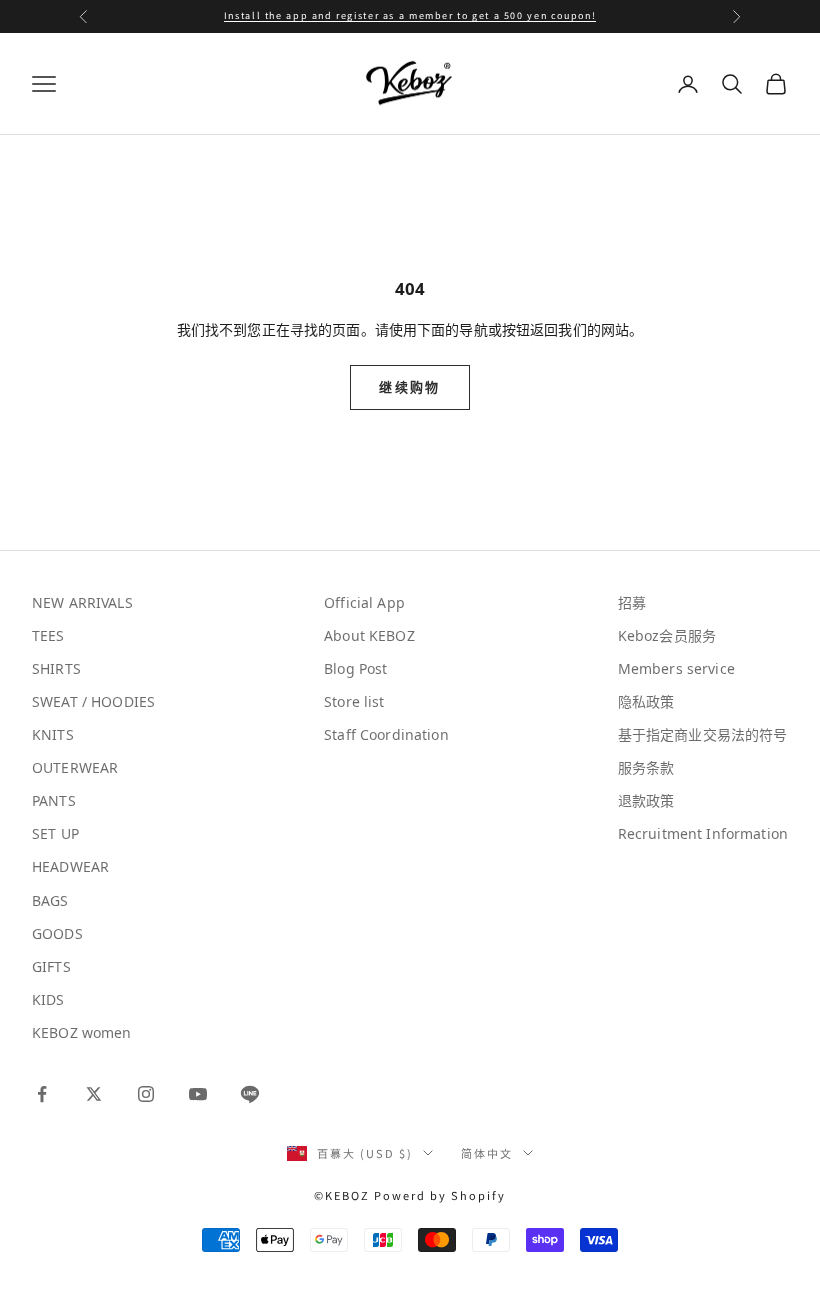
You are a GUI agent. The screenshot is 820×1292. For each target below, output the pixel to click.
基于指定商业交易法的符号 (703, 734)
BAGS (50, 900)
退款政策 (646, 800)
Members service (676, 668)
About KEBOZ (369, 635)
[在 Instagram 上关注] (146, 1094)
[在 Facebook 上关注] (42, 1094)
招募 (632, 602)
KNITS (53, 734)
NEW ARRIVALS (82, 602)
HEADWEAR (70, 866)
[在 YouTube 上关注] (198, 1094)
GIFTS (51, 966)
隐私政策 (646, 701)
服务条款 (646, 767)
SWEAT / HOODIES (93, 701)
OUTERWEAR (75, 767)
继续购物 (409, 387)
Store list (354, 701)
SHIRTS (56, 668)
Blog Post (355, 668)
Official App (364, 602)
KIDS (48, 999)
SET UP (55, 833)
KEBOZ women (82, 1032)
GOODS (57, 933)
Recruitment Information (703, 833)
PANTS (54, 800)
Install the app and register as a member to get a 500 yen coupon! (410, 15)
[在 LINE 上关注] (250, 1094)
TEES (48, 635)
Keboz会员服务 (667, 635)
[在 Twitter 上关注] (94, 1094)
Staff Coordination (386, 734)
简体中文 (487, 1153)
